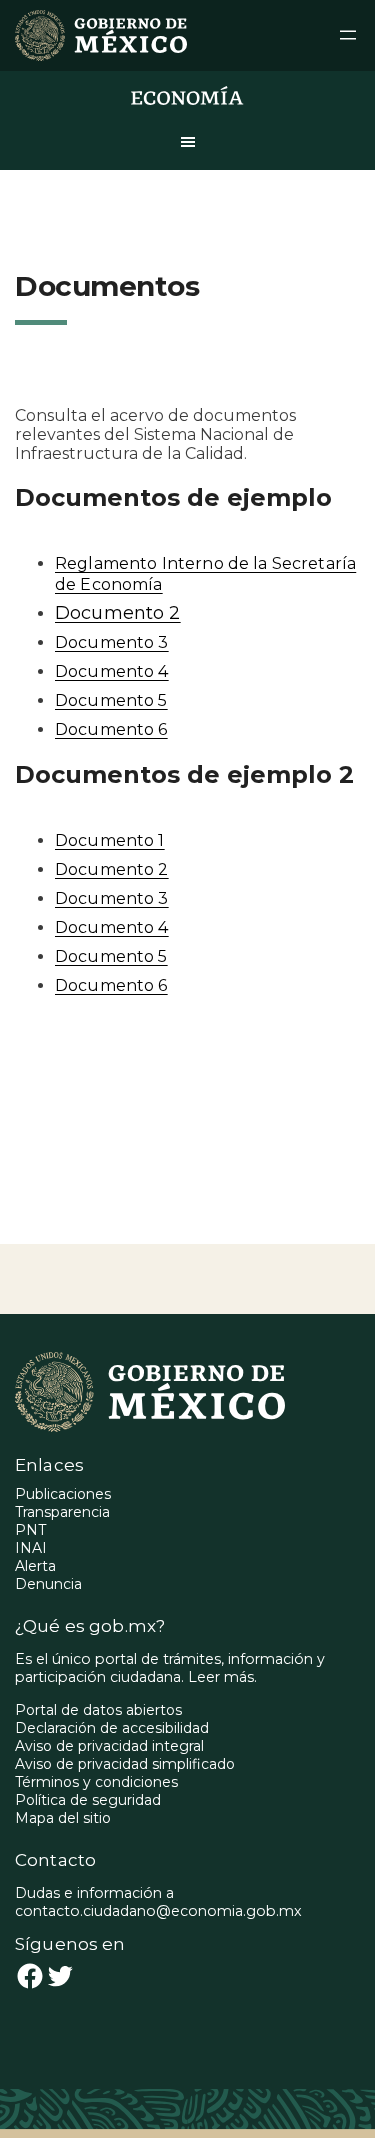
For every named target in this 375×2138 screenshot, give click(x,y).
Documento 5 (111, 700)
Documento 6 (111, 729)
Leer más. (222, 1677)
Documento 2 (118, 613)
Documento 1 (110, 840)
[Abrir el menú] (348, 35)
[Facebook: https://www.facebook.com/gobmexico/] (30, 1976)
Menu (188, 150)
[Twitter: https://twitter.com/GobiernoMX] (60, 1976)
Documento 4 (112, 671)
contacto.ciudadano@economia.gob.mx (158, 1911)
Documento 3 (112, 642)
